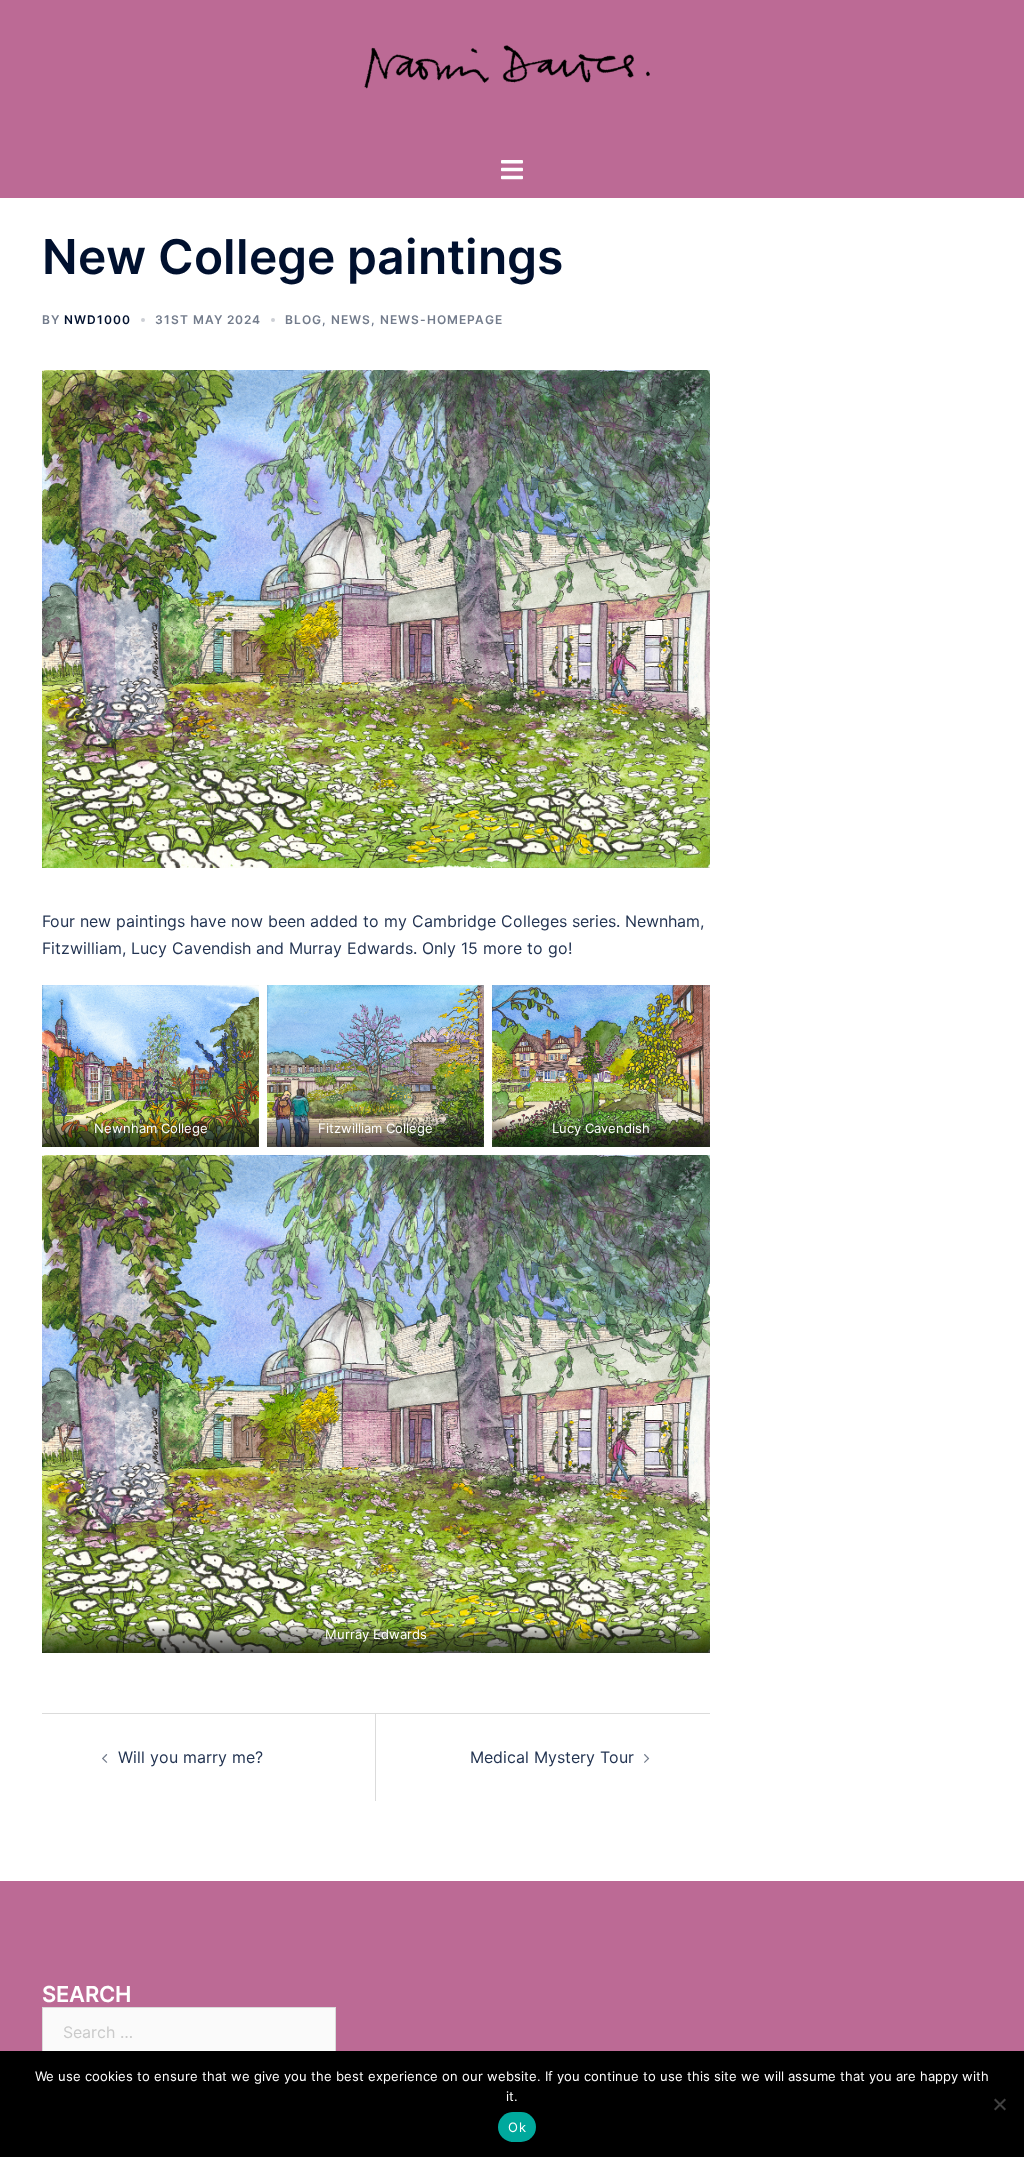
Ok (517, 2127)
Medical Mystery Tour (552, 1757)
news (351, 319)
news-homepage (441, 319)
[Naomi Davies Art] (512, 76)
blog (303, 319)
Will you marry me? (190, 1757)
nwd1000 (97, 319)
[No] (999, 2104)
